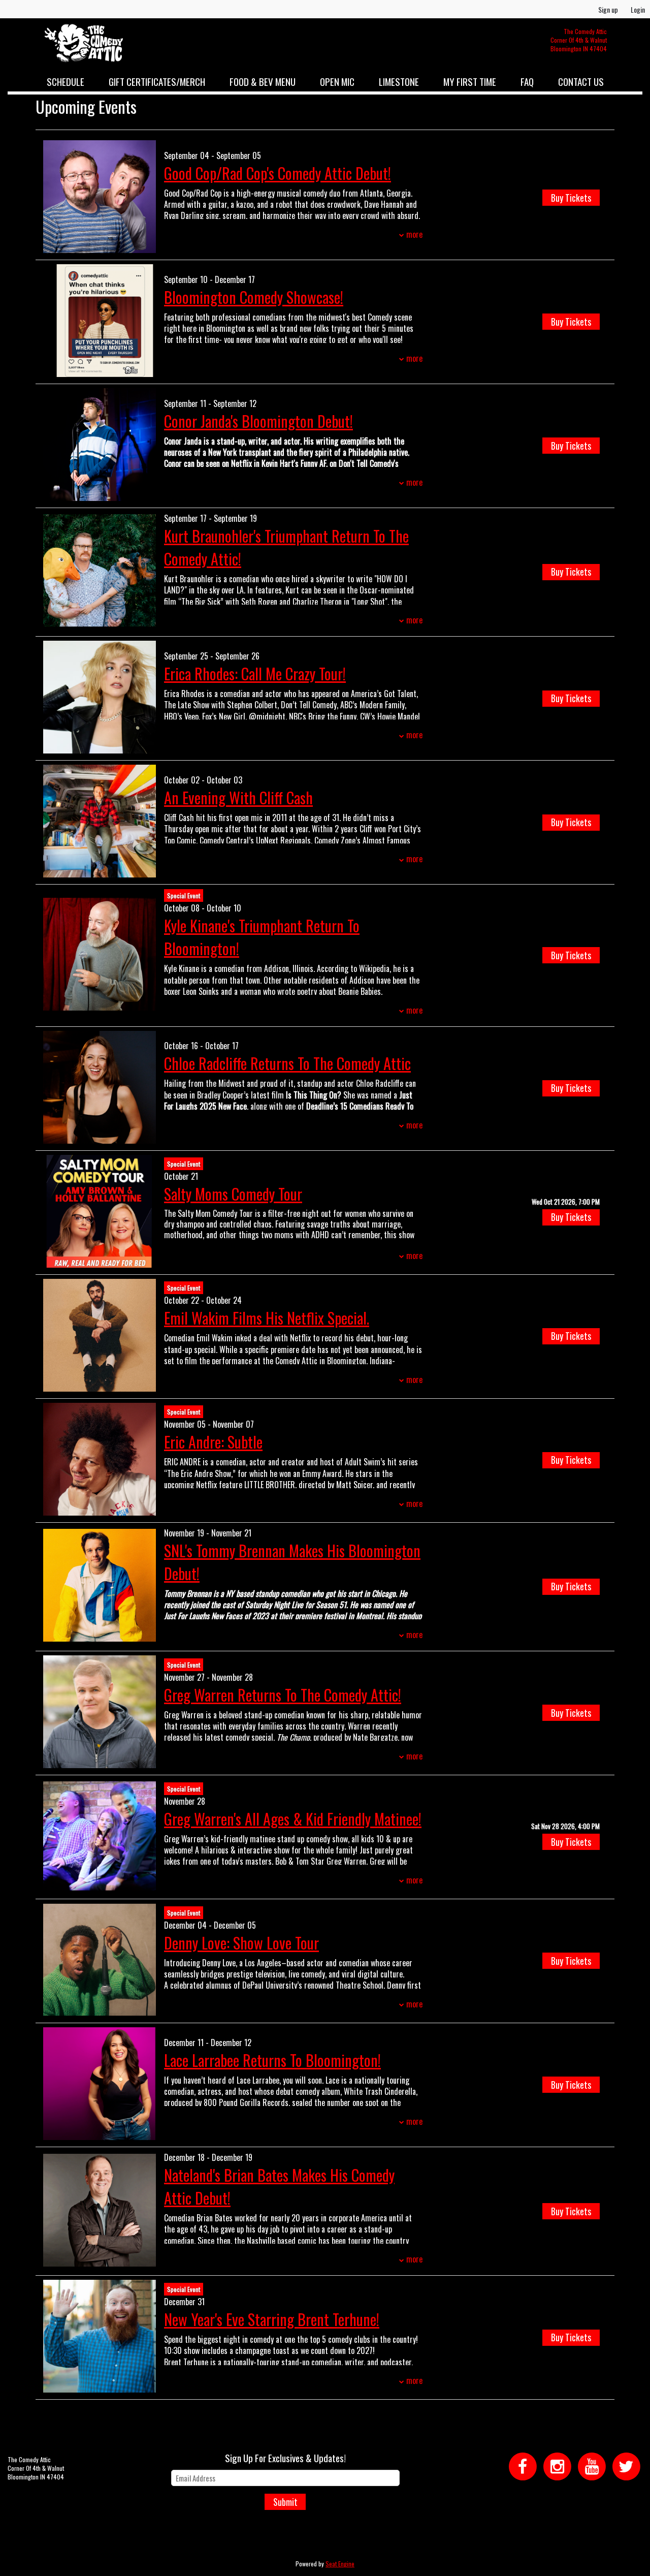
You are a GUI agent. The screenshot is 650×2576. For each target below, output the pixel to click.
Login (638, 9)
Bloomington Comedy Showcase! (254, 297)
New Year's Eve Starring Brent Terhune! (272, 2319)
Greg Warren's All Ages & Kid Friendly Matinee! (293, 1819)
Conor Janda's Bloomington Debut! (258, 421)
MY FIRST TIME (470, 81)
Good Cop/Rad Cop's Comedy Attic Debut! (278, 173)
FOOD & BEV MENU (263, 81)
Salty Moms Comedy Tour (233, 1194)
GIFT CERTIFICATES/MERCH (157, 81)
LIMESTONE (399, 81)
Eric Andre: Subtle (213, 1442)
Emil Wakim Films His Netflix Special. (267, 1318)
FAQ (527, 81)
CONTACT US (581, 81)
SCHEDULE (66, 81)
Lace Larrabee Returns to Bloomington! (272, 2060)
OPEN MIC (337, 81)
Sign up (608, 9)
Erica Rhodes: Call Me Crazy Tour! (255, 673)
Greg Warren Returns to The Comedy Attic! (283, 1695)
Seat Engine (340, 2564)
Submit (285, 2502)
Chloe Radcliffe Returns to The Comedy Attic (287, 1063)
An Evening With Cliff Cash (238, 797)
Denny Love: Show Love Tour (241, 1943)
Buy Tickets (571, 198)
